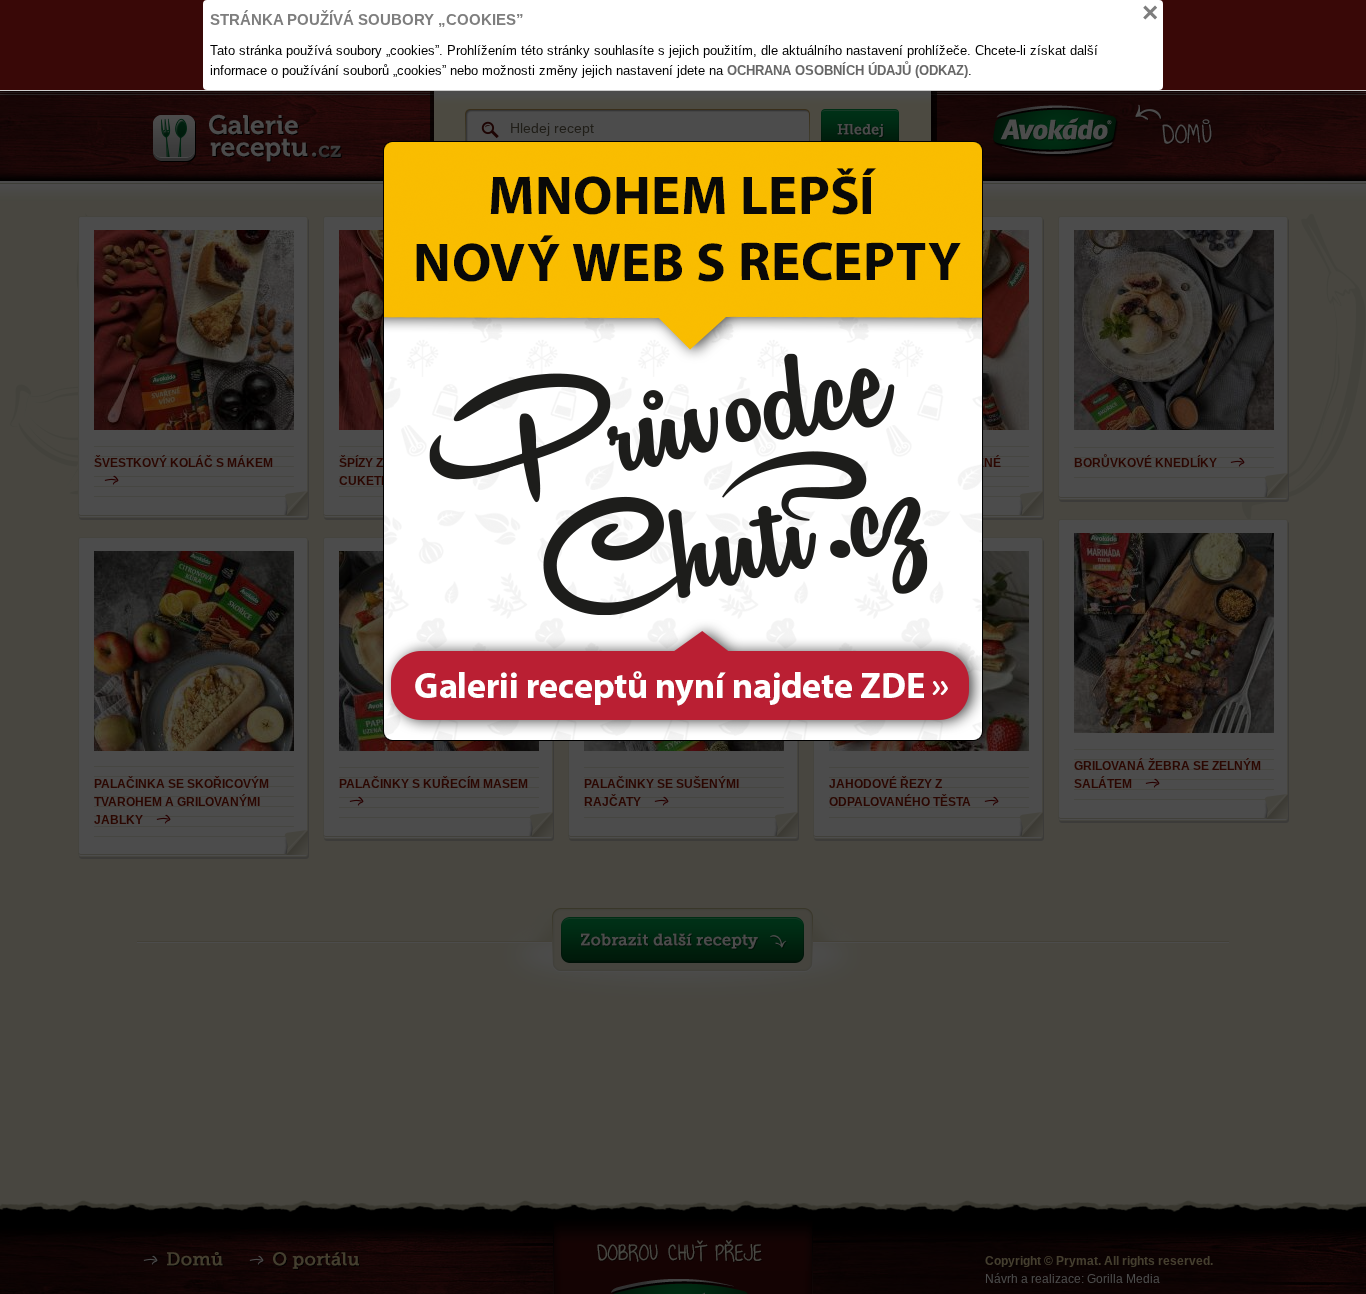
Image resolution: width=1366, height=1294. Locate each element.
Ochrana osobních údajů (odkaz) (847, 70)
